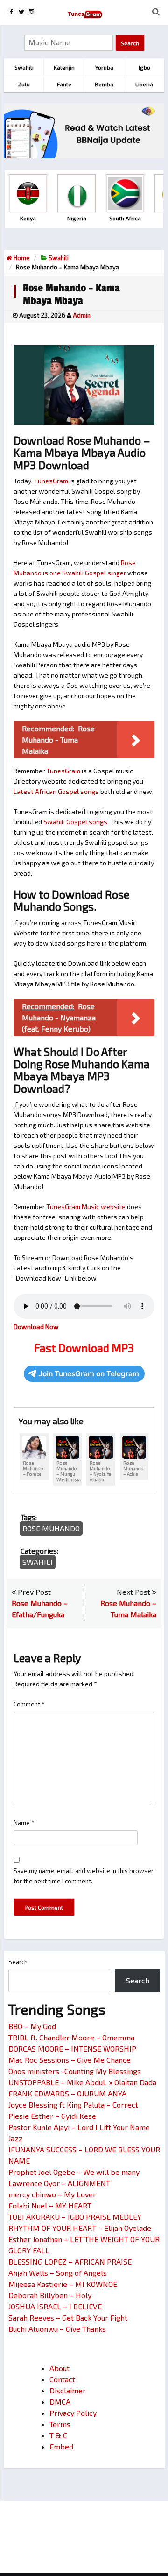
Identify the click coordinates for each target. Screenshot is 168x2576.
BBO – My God (32, 2026)
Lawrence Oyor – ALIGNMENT (59, 2183)
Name (24, 1823)
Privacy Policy (73, 2413)
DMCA (60, 2402)
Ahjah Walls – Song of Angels (58, 2273)
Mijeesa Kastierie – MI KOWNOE (63, 2284)
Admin (82, 315)
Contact (62, 2379)
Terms (60, 2424)
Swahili (59, 258)
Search (18, 1962)
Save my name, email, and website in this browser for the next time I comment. (84, 1876)
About (59, 2368)
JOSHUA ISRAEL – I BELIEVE (55, 2306)
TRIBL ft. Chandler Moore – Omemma (71, 2037)
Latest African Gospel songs (56, 791)
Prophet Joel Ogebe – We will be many (74, 2172)
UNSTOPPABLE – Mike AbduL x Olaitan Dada (82, 2082)
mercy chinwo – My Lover (52, 2194)
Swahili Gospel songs (75, 822)
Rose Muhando (51, 1528)
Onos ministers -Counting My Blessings (75, 2071)
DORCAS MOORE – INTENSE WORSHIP (72, 2049)
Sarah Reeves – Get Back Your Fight (68, 2318)
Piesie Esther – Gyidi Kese (52, 2116)
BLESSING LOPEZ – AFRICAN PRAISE (70, 2261)
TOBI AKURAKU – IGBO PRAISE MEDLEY (75, 2217)
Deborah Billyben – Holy (50, 2295)
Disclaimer (68, 2390)
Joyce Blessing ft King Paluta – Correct (73, 2105)
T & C (58, 2435)
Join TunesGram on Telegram (89, 1374)
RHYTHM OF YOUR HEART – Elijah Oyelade (80, 2228)
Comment (29, 1704)
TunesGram (51, 481)
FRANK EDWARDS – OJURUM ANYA (67, 2093)
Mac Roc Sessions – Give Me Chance (70, 2060)
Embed (61, 2446)
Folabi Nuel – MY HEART (50, 2205)
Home (21, 258)
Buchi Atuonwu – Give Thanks (57, 2329)
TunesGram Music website (86, 1207)
